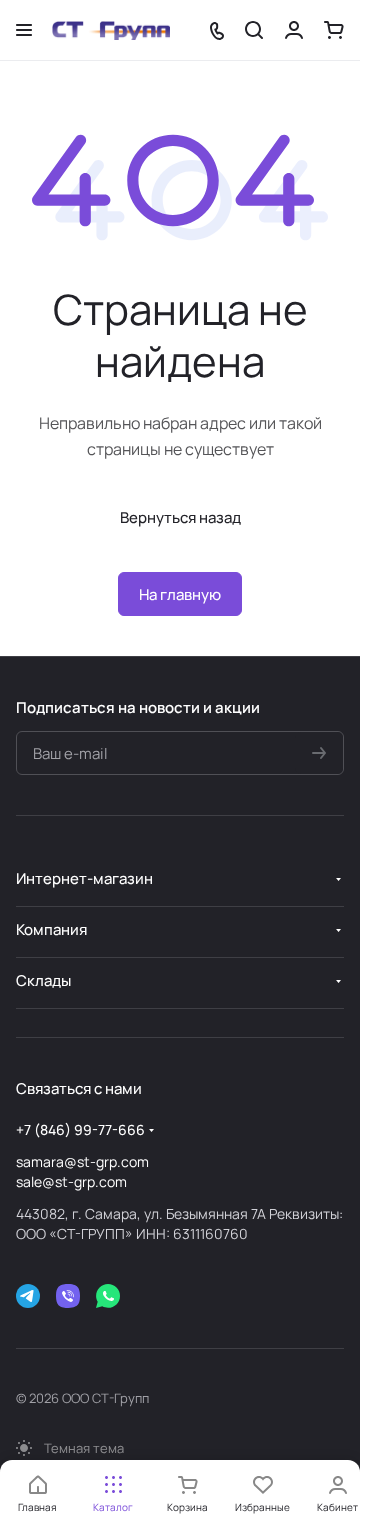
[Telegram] (28, 1296)
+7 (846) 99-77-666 (80, 1129)
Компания (51, 929)
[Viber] (68, 1296)
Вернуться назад (180, 517)
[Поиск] (254, 30)
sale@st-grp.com (71, 1181)
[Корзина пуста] (334, 30)
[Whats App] (108, 1296)
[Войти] (294, 30)
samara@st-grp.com (82, 1161)
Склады (43, 980)
